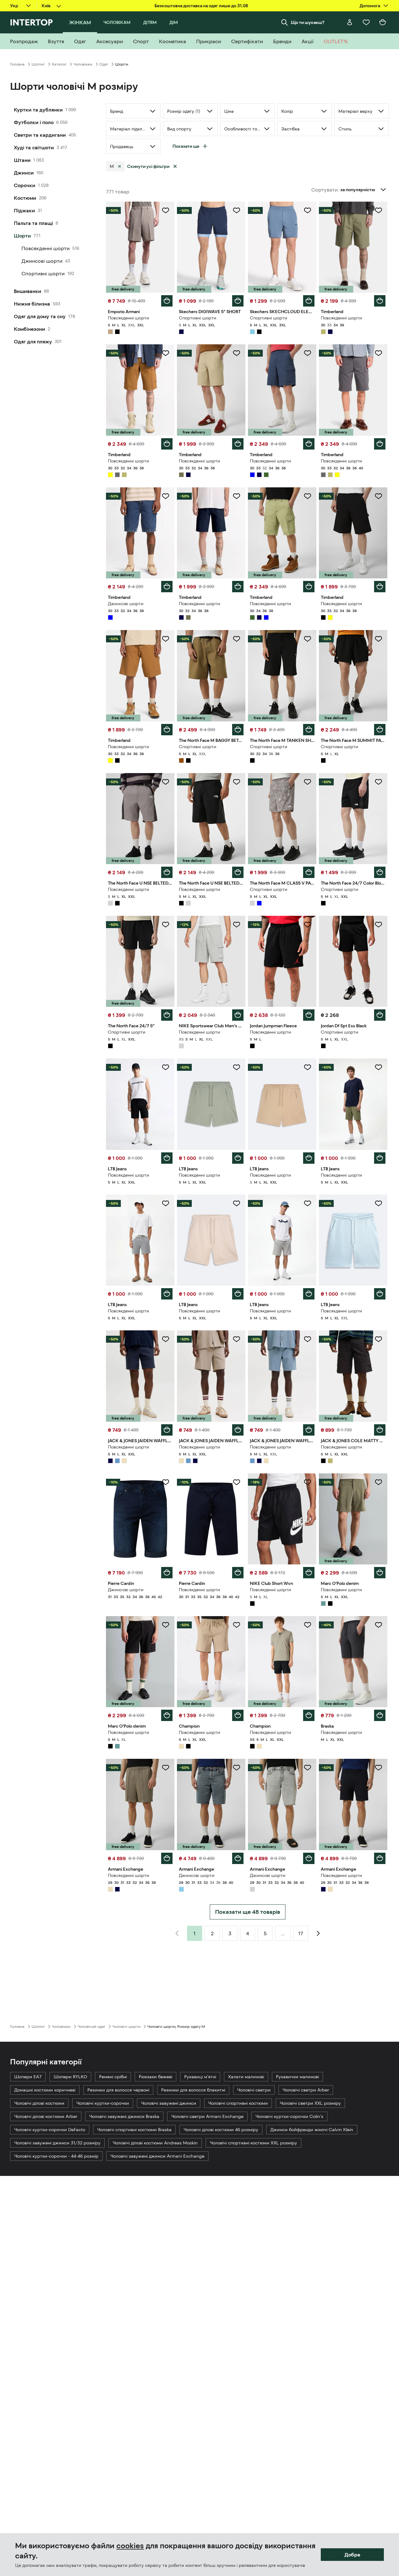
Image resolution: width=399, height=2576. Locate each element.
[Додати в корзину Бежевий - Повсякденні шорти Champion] (238, 1715)
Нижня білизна (32, 304)
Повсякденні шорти (46, 248)
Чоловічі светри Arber (306, 2090)
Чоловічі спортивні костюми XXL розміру (253, 2143)
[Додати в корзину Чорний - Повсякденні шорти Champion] (309, 1715)
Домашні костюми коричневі (45, 2090)
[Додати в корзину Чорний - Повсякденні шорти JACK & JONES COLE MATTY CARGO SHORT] (380, 1430)
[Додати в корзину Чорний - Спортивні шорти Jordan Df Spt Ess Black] (380, 1015)
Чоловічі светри (254, 2090)
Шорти (22, 236)
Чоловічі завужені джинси (169, 2103)
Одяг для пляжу (33, 341)
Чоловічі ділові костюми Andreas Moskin (155, 2143)
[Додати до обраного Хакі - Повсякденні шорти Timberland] (378, 210)
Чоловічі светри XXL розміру (310, 2103)
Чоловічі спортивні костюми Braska (134, 2130)
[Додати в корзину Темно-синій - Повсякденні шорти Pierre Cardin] (238, 1573)
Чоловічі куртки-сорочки (103, 2103)
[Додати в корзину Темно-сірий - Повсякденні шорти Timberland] (380, 444)
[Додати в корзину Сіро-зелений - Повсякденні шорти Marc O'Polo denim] (380, 1573)
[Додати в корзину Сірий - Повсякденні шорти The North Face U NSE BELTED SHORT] (167, 872)
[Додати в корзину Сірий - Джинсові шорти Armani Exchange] (309, 1858)
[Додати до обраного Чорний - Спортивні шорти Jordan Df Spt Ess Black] (378, 925)
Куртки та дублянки (38, 110)
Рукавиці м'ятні (200, 2077)
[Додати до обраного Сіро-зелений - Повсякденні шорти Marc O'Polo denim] (378, 1482)
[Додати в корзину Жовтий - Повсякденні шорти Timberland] (167, 444)
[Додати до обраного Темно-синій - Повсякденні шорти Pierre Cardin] (237, 1482)
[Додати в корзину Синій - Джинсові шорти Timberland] (167, 587)
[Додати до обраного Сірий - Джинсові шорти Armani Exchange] (308, 1768)
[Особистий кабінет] (350, 22)
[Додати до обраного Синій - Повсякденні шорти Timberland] (308, 353)
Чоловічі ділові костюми (39, 2103)
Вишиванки (28, 291)
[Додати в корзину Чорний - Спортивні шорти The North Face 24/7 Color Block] (380, 872)
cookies (130, 2546)
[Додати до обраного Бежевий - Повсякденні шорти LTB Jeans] (308, 1067)
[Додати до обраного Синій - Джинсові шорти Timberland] (166, 496)
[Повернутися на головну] (31, 22)
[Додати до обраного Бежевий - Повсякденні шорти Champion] (237, 1625)
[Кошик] (383, 22)
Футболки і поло (34, 122)
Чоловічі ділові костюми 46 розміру (221, 2130)
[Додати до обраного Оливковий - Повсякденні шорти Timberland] (308, 496)
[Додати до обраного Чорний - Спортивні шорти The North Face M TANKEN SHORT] (308, 639)
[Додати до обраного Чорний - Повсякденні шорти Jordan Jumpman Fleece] (308, 925)
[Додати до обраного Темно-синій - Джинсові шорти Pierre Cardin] (166, 1482)
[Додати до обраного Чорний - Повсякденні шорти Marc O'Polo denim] (166, 1625)
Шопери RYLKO (70, 2077)
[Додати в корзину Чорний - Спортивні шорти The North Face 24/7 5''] (167, 1015)
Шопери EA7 (28, 2077)
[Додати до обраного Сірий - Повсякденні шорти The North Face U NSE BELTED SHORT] (166, 782)
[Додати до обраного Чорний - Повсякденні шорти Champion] (308, 1625)
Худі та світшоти (34, 147)
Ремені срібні (113, 2077)
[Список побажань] (366, 22)
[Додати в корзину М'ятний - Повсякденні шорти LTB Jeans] (238, 1158)
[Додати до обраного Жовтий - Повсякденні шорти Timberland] (166, 353)
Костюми (25, 198)
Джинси (24, 173)
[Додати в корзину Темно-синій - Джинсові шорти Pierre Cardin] (167, 1573)
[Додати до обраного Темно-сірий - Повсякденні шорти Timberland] (378, 353)
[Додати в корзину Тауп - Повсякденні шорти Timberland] (238, 444)
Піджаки (24, 210)
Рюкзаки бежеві (155, 2077)
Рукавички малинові (297, 2077)
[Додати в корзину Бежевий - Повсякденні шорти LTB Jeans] (309, 1158)
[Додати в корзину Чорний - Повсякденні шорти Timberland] (380, 587)
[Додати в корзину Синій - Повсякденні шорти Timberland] (309, 444)
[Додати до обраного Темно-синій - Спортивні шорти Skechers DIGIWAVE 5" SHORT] (237, 210)
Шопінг (38, 64)
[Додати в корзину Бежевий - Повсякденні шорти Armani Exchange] (167, 1858)
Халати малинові (246, 2077)
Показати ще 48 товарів (248, 1912)
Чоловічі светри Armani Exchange (207, 2116)
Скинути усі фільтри (148, 166)
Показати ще (186, 146)
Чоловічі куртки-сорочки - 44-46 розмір (56, 2156)
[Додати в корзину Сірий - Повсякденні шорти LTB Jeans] (167, 1294)
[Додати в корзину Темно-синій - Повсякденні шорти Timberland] (238, 587)
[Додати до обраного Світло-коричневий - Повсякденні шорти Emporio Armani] (166, 210)
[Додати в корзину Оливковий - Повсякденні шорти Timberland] (309, 587)
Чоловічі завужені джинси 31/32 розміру (57, 2143)
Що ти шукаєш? (308, 22)
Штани (22, 160)
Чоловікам (83, 64)
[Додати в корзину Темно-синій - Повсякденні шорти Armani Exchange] (380, 1858)
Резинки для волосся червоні (118, 2090)
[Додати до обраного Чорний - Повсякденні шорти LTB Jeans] (166, 1067)
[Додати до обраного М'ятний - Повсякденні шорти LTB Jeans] (237, 1067)
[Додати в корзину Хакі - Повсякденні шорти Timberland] (380, 301)
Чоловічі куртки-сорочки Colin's (289, 2116)
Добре (352, 2555)
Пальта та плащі (33, 223)
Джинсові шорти (42, 261)
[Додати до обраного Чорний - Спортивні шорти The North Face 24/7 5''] (166, 925)
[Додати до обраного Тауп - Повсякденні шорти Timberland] (237, 353)
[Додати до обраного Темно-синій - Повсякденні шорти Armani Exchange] (378, 1768)
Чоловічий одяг (91, 2027)
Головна (17, 64)
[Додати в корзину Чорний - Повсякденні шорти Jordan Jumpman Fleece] (309, 1015)
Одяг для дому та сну (40, 316)
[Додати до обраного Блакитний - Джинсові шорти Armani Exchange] (237, 1768)
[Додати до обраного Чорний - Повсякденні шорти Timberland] (378, 496)
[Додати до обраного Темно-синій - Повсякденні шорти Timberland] (237, 496)
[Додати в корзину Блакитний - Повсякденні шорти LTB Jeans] (380, 1294)
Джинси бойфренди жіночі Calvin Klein (312, 2130)
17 (301, 1933)
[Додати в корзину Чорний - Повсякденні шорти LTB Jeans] (167, 1158)
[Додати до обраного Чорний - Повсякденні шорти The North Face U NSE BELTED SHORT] (237, 782)
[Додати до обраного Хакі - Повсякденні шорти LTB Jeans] (378, 1067)
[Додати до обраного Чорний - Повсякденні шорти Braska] (378, 1625)
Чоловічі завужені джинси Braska (124, 2116)
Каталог (59, 64)
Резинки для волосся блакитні (193, 2090)
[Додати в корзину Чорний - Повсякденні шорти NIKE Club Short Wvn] (309, 1573)
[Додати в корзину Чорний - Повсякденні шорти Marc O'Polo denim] (167, 1715)
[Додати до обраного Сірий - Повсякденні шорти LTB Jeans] (166, 1203)
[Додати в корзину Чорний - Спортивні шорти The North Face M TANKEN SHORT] (309, 730)
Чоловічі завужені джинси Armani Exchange (157, 2156)
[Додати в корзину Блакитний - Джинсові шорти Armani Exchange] (238, 1858)
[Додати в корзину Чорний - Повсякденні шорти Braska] (380, 1715)
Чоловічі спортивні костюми (238, 2103)
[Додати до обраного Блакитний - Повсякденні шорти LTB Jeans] (378, 1203)
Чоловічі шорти (126, 2027)
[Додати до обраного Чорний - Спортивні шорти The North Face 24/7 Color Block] (378, 782)
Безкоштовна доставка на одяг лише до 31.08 (201, 6)
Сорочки (25, 185)
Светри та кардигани (40, 135)
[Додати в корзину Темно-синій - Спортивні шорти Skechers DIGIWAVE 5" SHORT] (238, 301)
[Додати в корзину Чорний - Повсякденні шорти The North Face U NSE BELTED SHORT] (238, 872)
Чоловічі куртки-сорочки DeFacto (50, 2130)
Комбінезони (29, 329)
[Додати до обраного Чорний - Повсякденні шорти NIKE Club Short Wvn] (308, 1482)
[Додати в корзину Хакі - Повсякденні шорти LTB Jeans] (380, 1158)
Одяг (104, 64)
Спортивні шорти (43, 273)
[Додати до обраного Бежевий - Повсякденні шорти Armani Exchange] (166, 1768)
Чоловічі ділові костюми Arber (46, 2116)
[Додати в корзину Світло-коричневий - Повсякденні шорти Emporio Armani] (167, 301)
